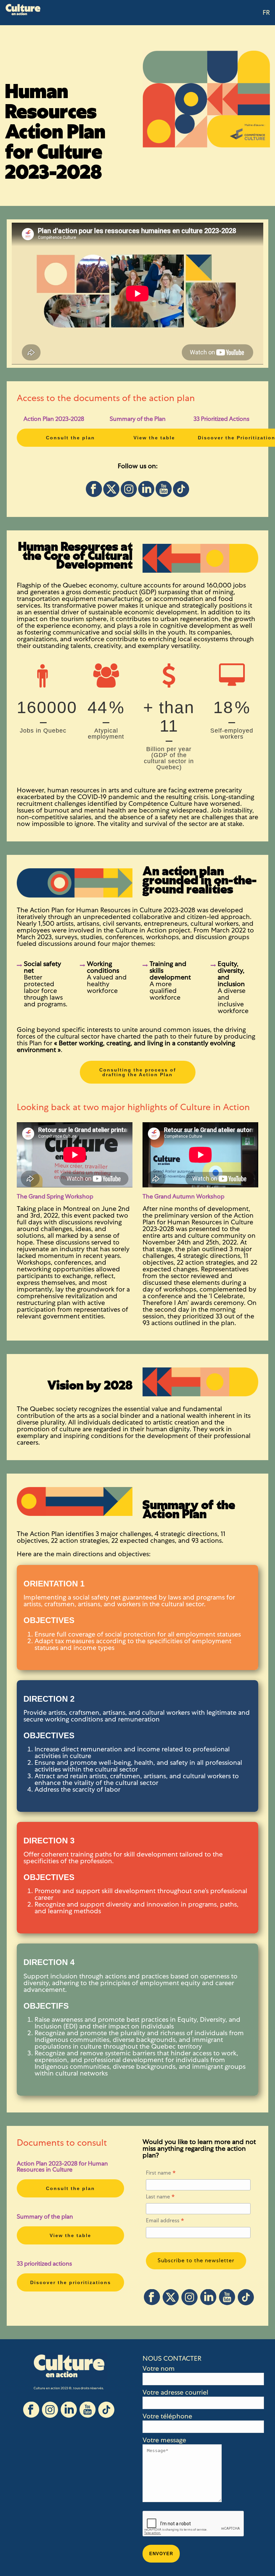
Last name (160, 2198)
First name (161, 2174)
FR (266, 13)
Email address (165, 2222)
